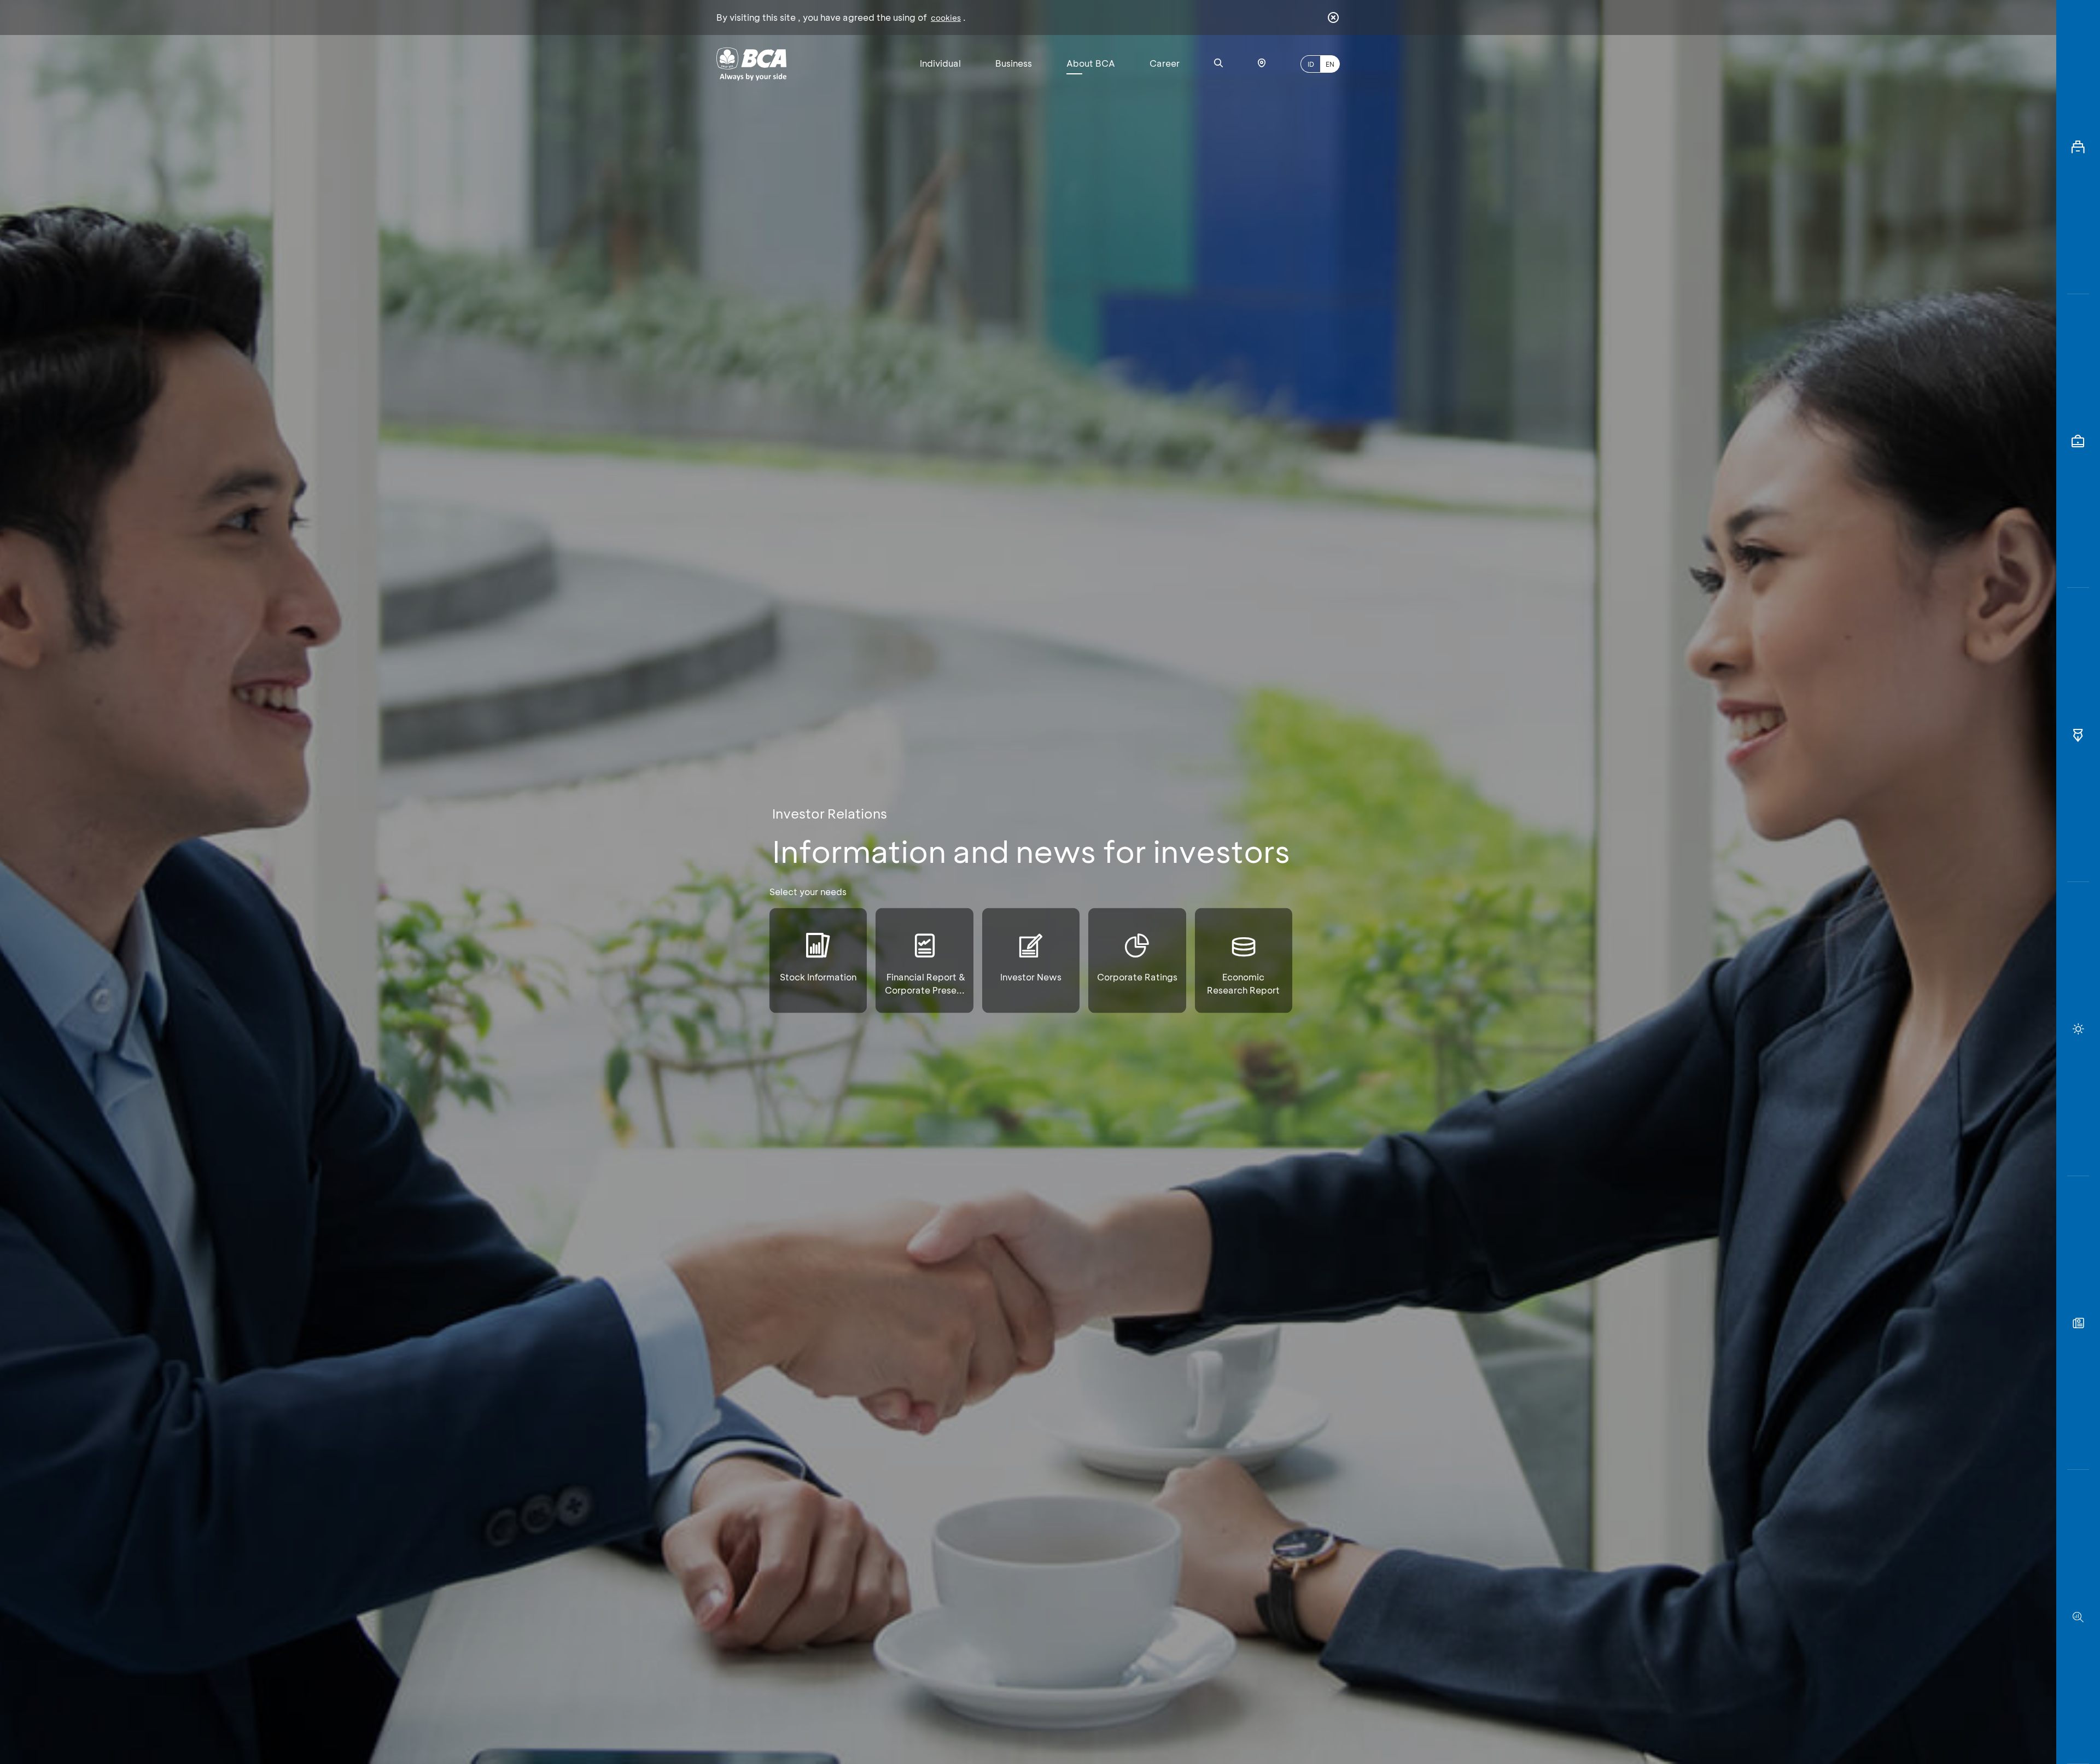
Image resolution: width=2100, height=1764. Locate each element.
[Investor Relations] (2078, 441)
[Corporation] (2078, 147)
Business (1014, 63)
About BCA (1091, 63)
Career (1165, 63)
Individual (940, 63)
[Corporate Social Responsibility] (2078, 1323)
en (1330, 64)
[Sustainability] (2078, 1029)
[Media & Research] (2078, 1617)
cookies (946, 18)
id (1311, 64)
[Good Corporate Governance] (2078, 735)
